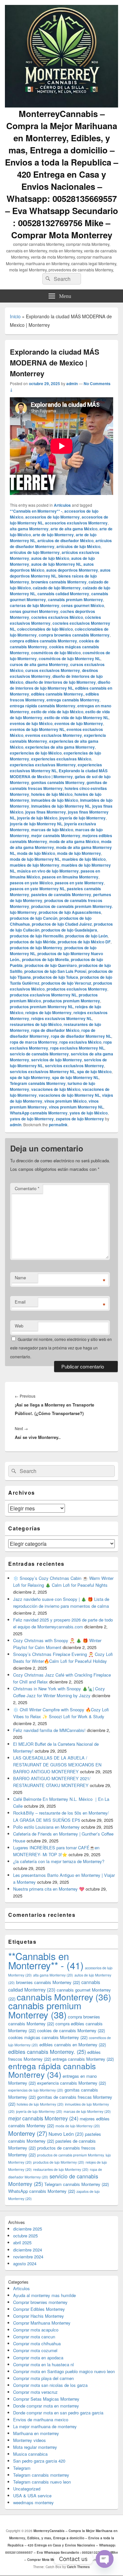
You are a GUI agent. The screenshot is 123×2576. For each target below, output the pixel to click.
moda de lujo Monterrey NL (35, 859)
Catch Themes (78, 2567)
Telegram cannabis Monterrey (38, 1083)
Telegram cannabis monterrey (41, 2475)
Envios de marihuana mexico (41, 2419)
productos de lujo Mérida (33, 942)
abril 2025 (22, 2242)
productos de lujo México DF (84, 942)
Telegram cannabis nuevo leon (42, 2482)
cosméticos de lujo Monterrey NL (70, 659)
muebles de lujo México (84, 859)
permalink (58, 1125)
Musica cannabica (30, 2454)
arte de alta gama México (74, 529)
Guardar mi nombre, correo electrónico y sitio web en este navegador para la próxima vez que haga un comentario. (61, 1348)
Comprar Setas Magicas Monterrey (46, 2399)
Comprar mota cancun (34, 2337)
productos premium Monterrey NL (41, 1007)
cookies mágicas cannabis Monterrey (48, 2037)
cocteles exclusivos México (57, 617)
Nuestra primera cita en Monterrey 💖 (49, 1889)
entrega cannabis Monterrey (73, 700)
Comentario (27, 1188)
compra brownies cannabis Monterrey (74, 635)
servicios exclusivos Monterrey (74, 1066)
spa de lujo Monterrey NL (75, 1077)
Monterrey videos (30, 2440)
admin (72, 383)
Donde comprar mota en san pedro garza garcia (58, 2413)
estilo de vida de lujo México (57, 712)
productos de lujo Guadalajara (69, 930)
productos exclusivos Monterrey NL (43, 995)
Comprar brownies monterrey (40, 2302)
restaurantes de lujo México (36, 1024)
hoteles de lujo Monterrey (40, 2104)
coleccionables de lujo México (45, 629)
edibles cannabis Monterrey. (57, 694)
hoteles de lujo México (52, 794)
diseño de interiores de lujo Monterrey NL (60, 685)
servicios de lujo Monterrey (57, 1060)
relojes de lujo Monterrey (48, 1013)
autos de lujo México (50, 558)
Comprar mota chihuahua (37, 2343)
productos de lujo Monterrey (36, 948)
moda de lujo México (36, 853)
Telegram (22, 2468)
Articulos (62, 505)
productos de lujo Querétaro (51, 965)
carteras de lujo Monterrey (35, 605)
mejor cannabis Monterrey (56, 836)
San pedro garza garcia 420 (39, 2461)
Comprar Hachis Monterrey (39, 2316)
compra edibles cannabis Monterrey (43, 641)
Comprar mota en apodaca (38, 2358)
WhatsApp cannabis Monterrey (39, 1113)
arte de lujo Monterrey (53, 535)
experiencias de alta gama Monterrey (60, 747)
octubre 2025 (25, 2236)
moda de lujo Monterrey (79, 853)
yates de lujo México (89, 1113)
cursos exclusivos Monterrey (53, 670)
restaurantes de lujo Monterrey (61, 2169)
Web (19, 1326)
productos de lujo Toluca (55, 977)
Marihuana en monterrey (36, 2433)
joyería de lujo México (37, 818)
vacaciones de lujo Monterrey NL (69, 1095)
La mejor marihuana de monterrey (45, 2426)
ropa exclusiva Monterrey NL (77, 1048)
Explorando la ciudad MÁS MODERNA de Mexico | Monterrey (59, 774)
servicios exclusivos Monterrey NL (42, 1072)
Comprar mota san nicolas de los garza (50, 2385)
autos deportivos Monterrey (72, 570)
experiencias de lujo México (36, 753)
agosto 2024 (25, 2263)
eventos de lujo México (31, 723)
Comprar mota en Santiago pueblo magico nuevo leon (64, 2371)
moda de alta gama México (74, 841)
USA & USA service (32, 2496)
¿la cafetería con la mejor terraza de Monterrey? (59, 1861)
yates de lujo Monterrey (32, 1119)
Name (20, 1278)
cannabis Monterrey (64, 1997)
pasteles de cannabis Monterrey (61, 895)
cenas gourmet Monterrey (34, 611)
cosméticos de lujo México (56, 653)
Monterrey (28, 2133)
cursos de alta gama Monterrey (39, 664)
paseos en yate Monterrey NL (37, 889)
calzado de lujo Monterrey (57, 588)
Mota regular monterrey (35, 2447)
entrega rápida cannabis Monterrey (43, 706)
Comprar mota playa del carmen (43, 2378)
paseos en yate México (31, 883)
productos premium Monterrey (72, 1001)
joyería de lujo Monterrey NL (36, 824)
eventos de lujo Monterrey (79, 723)
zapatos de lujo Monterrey (80, 1119)
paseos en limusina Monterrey (70, 877)
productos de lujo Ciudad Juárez (62, 924)
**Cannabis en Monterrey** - (36, 511)
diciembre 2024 (28, 2250)
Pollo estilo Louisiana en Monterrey (46, 1827)
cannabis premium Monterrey (75, 600)
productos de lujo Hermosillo (37, 936)
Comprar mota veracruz (35, 2392)
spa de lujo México (94, 1072)
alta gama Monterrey (29, 529)
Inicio (15, 316)
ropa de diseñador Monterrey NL (81, 1036)
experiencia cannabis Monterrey (72, 2083)
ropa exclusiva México (80, 1042)
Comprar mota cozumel (35, 2350)
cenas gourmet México (83, 605)
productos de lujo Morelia (45, 959)
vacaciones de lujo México (56, 1089)
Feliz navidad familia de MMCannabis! (49, 1730)
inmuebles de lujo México (55, 800)
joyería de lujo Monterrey (82, 818)
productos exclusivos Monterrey (77, 989)
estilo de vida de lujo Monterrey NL (76, 718)
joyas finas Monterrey (46, 812)
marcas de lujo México (52, 830)
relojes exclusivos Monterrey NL (61, 1018)
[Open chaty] (105, 2559)
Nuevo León (66, 2134)
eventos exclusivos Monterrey (54, 735)
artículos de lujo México (78, 546)
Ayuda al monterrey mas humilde (44, 2295)
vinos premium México (65, 1101)
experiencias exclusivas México (61, 759)
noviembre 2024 (28, 2257)
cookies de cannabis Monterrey (71, 2030)
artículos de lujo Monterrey (35, 552)
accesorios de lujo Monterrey (52, 517)
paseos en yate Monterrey (79, 883)
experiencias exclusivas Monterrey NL (56, 768)
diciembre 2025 (28, 2229)
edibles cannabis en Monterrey (73, 2045)
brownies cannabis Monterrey (59, 582)
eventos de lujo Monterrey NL (37, 729)
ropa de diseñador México (55, 1030)
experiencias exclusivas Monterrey (43, 765)
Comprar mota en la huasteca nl (43, 2364)
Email (20, 1302)
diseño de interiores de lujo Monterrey (61, 682)
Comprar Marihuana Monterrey (42, 2323)
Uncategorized (27, 2489)
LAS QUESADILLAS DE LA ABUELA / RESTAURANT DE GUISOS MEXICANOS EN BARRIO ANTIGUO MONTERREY (57, 1765)
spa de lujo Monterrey (30, 1077)
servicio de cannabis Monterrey (39, 1054)
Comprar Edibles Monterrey (39, 2309)
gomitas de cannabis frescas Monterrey (59, 785)
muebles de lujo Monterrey (35, 865)
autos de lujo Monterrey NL (56, 564)
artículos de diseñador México (65, 541)
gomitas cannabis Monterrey (58, 782)
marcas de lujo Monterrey (87, 2111)
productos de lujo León (86, 936)
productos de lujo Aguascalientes (70, 912)
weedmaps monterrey (33, 2502)
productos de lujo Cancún (34, 918)
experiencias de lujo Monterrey (36, 2090)
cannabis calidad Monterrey (63, 594)
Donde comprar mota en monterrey (46, 2406)
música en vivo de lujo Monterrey (48, 871)
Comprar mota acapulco (36, 2330)
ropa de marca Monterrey (34, 1042)
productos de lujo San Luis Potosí (55, 971)
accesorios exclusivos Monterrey (76, 523)
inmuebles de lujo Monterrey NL (61, 806)
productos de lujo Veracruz (66, 983)
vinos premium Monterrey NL (76, 1107)
